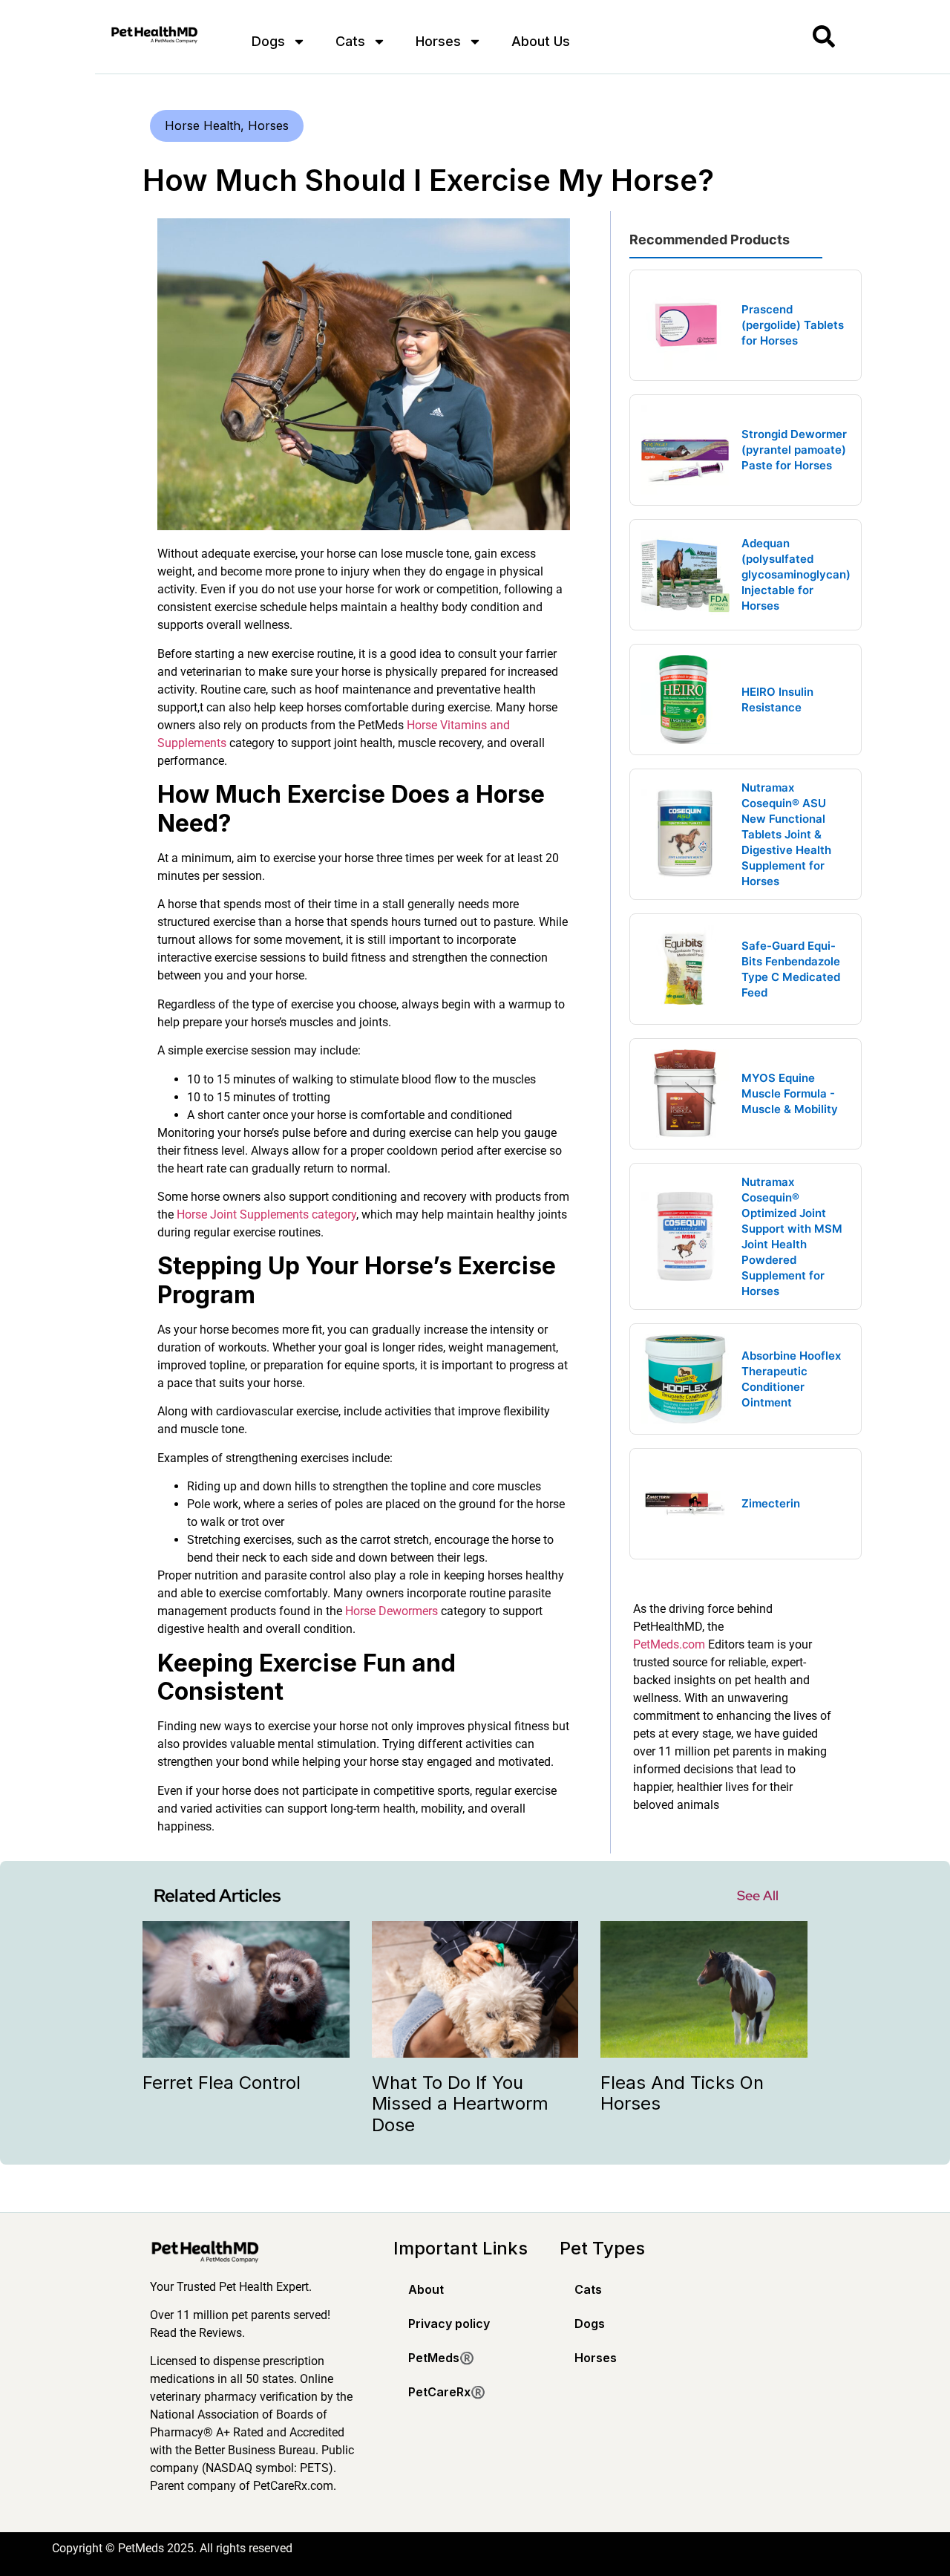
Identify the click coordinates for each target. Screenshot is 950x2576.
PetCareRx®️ (447, 2392)
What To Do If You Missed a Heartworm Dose (460, 2104)
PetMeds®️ (441, 2358)
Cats (350, 41)
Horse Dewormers (392, 1611)
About (426, 2289)
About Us (541, 41)
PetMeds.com (669, 1644)
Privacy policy (449, 2324)
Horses (438, 41)
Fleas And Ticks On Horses (682, 2093)
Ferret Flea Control (222, 2083)
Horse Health (203, 125)
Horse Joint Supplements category (266, 1214)
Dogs (268, 41)
